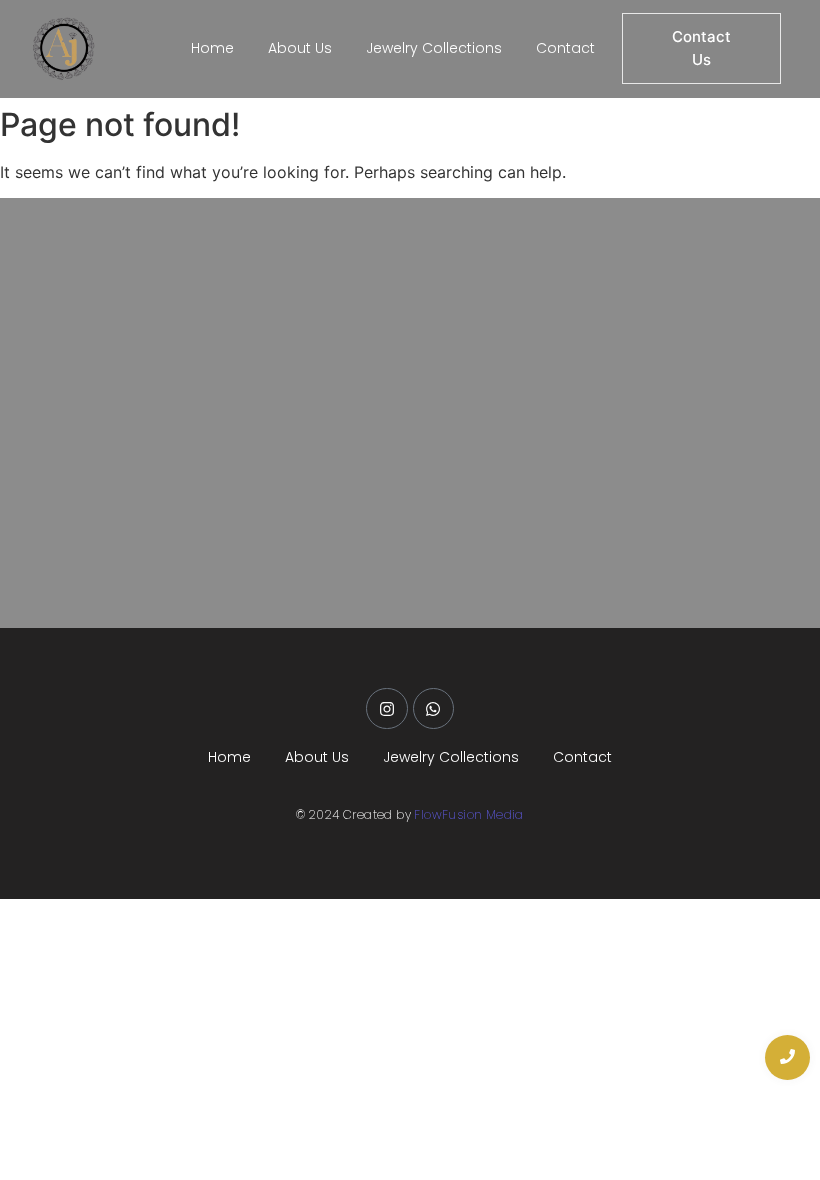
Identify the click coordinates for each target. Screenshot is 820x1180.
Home (212, 48)
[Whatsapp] (434, 709)
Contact (565, 48)
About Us (300, 48)
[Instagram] (387, 709)
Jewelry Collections (434, 48)
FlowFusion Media (468, 814)
